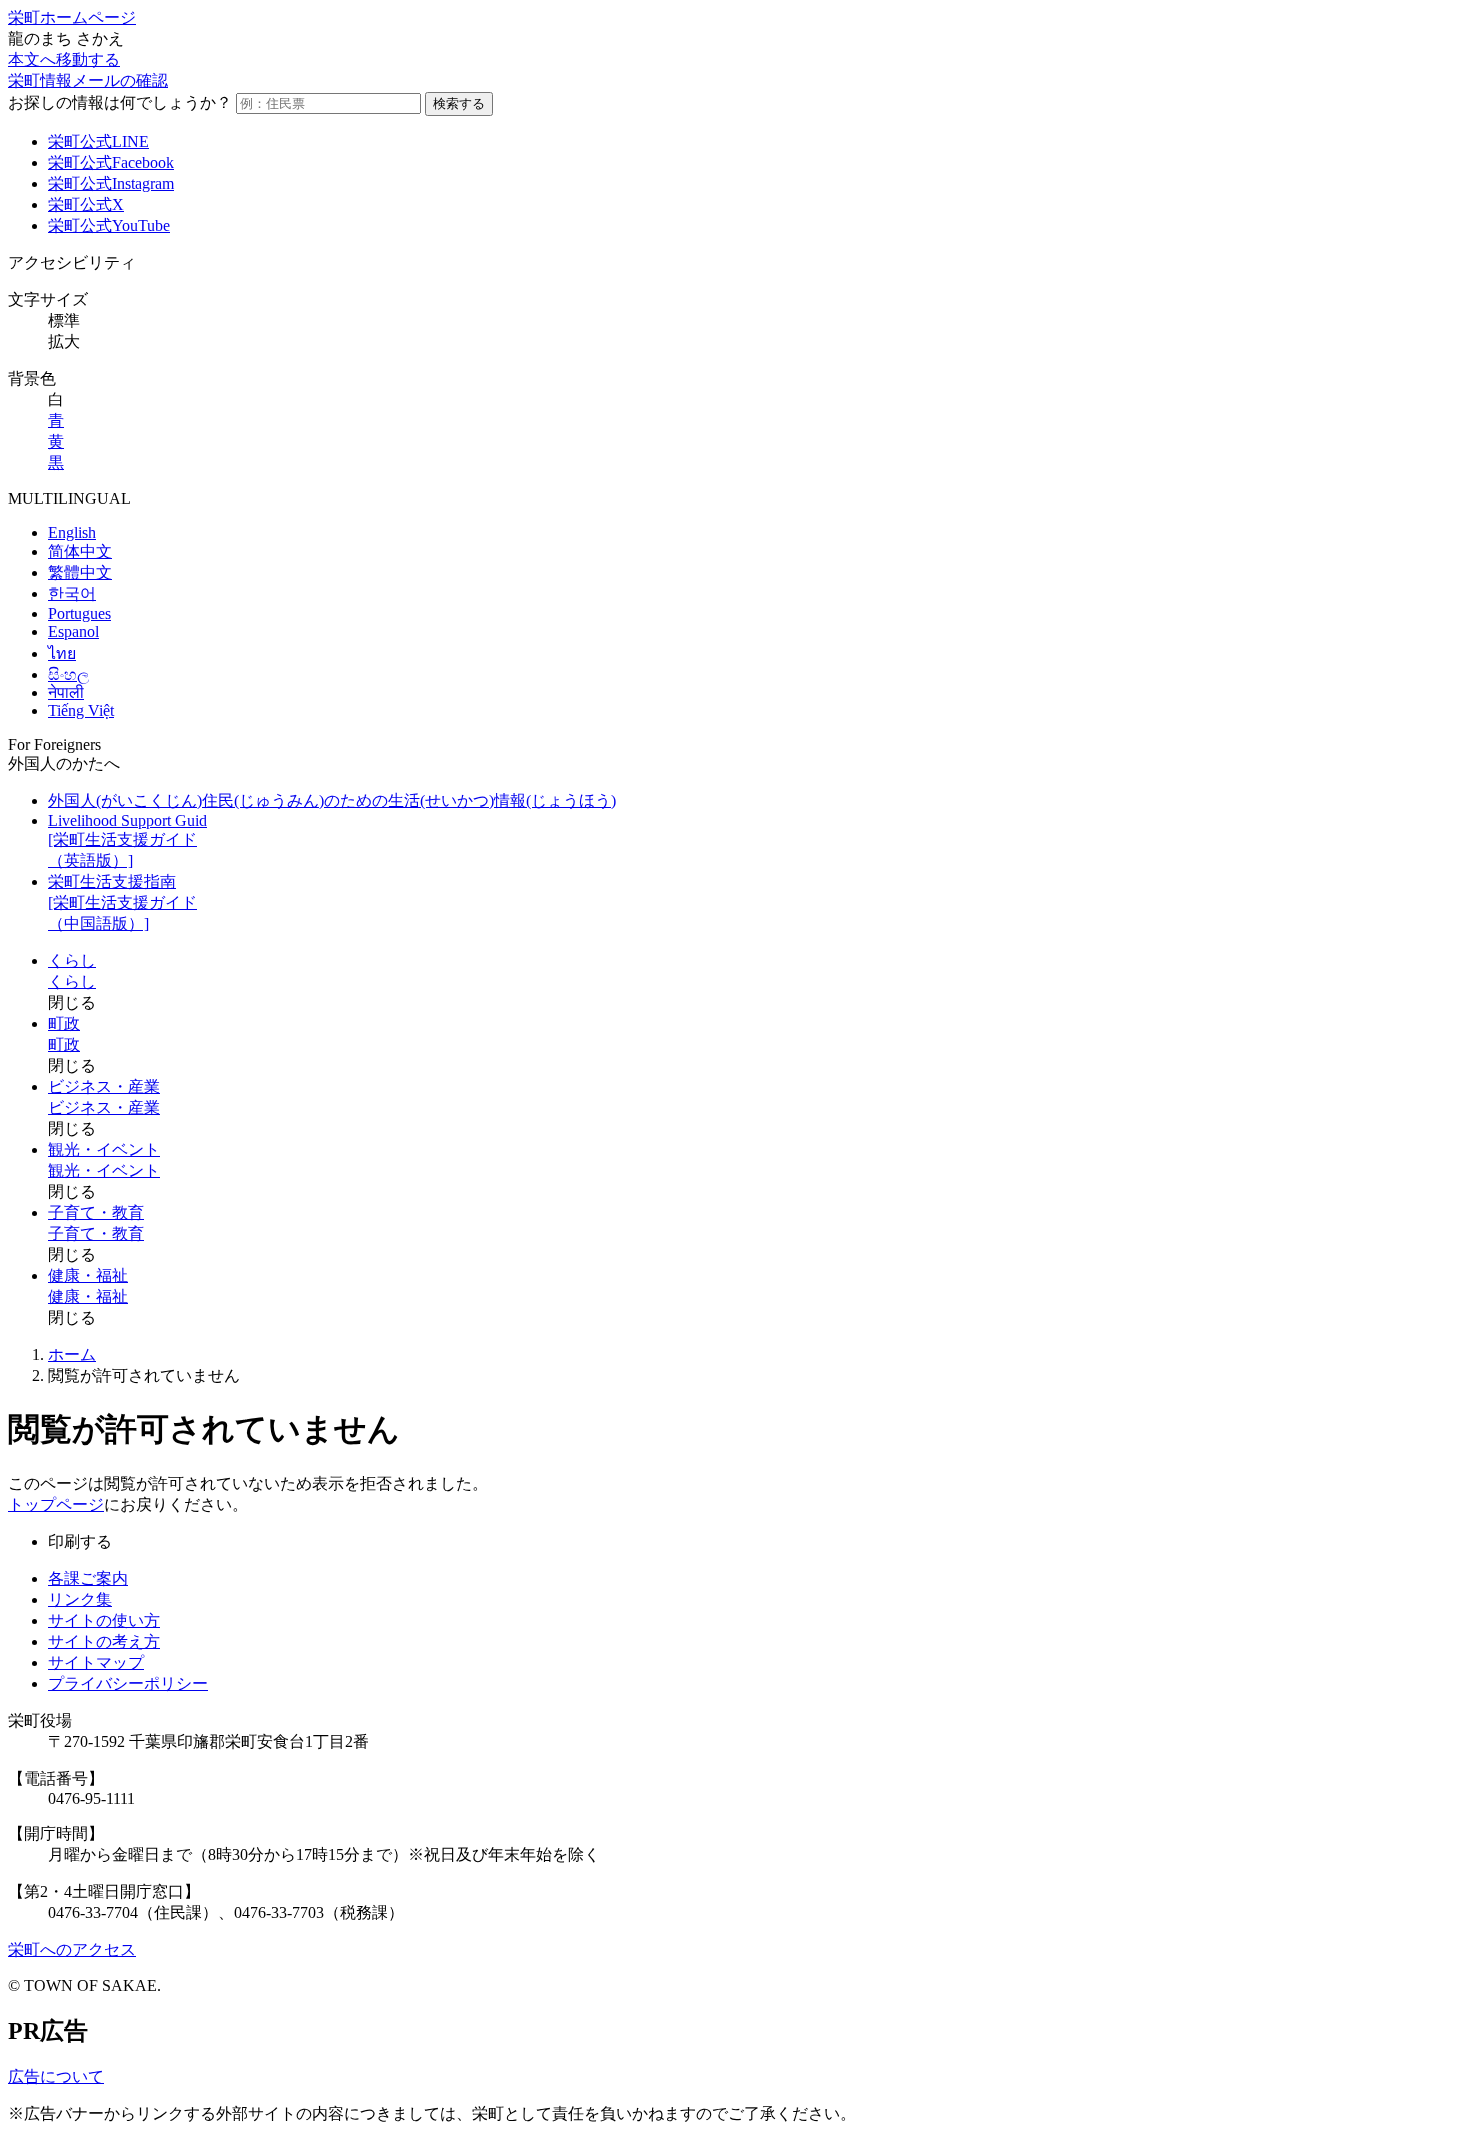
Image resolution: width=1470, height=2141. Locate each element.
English (72, 532)
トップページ (56, 1504)
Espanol (73, 631)
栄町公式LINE (98, 141)
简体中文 (80, 551)
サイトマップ (96, 1662)
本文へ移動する (64, 59)
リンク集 (80, 1599)
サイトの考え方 (104, 1641)
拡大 (64, 341)
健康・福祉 (88, 1275)
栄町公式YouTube (109, 225)
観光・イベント (104, 1149)
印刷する (80, 1541)
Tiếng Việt (81, 710)
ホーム (72, 1354)
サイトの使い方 (104, 1620)
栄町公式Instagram (111, 183)
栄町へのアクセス (72, 1949)
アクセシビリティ (72, 262)
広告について (56, 2076)
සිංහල (68, 674)
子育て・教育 (96, 1212)
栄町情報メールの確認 (88, 80)
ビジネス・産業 (104, 1086)
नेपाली (66, 692)
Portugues (79, 613)
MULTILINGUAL (69, 498)
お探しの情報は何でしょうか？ (120, 102)
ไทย (62, 653)
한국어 (72, 593)
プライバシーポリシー (128, 1683)
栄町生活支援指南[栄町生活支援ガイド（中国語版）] (122, 902)
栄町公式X (86, 204)
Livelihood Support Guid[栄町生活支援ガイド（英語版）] (127, 840)
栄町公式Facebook (111, 162)
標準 (64, 320)
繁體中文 (80, 572)
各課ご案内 (88, 1578)
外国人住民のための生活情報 (332, 800)
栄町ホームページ (72, 17)
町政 (64, 1023)
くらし (72, 960)
